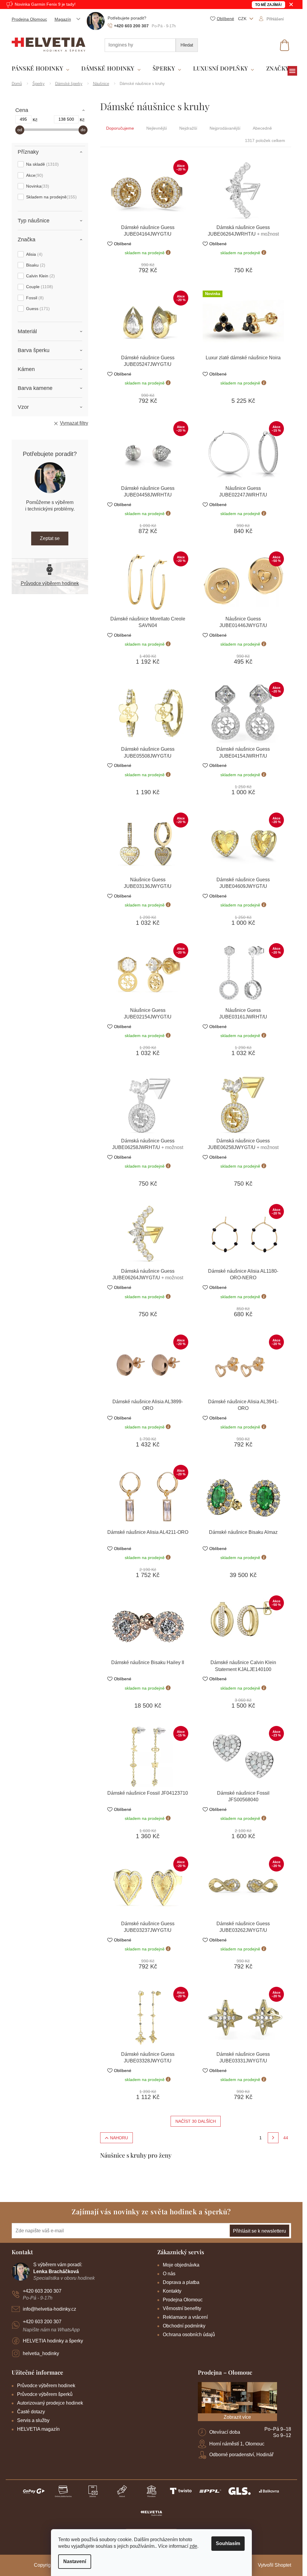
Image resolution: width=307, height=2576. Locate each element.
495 (23, 119)
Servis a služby (33, 2420)
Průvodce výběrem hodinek (50, 583)
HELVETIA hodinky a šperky (53, 2341)
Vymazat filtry (74, 423)
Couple (39, 287)
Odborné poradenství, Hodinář (241, 2455)
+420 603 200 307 (42, 2291)
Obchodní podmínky (184, 2326)
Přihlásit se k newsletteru (259, 2231)
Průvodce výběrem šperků (45, 2394)
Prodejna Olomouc (29, 19)
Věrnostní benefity (182, 2308)
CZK (243, 19)
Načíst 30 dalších (196, 2121)
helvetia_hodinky (41, 2353)
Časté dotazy (31, 2412)
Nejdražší (188, 128)
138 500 (66, 119)
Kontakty (172, 2291)
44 (286, 2138)
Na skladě (42, 164)
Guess (37, 309)
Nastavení (75, 2561)
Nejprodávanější (225, 128)
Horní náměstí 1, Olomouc (237, 2444)
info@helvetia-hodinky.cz (49, 2309)
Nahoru (119, 2138)
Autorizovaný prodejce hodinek (50, 2403)
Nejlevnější (157, 128)
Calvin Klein (40, 276)
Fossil (34, 298)
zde (193, 2546)
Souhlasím (228, 2543)
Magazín (63, 19)
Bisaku (35, 265)
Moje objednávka (181, 2265)
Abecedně (262, 128)
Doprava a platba (181, 2282)
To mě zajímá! (268, 5)
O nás (169, 2274)
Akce (34, 175)
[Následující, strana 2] (273, 2138)
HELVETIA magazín (38, 2429)
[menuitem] (41, 69)
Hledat (187, 45)
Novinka (37, 186)
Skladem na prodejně (51, 197)
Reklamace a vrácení (185, 2317)
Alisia (34, 254)
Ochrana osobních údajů (189, 2335)
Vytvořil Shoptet (274, 2565)
